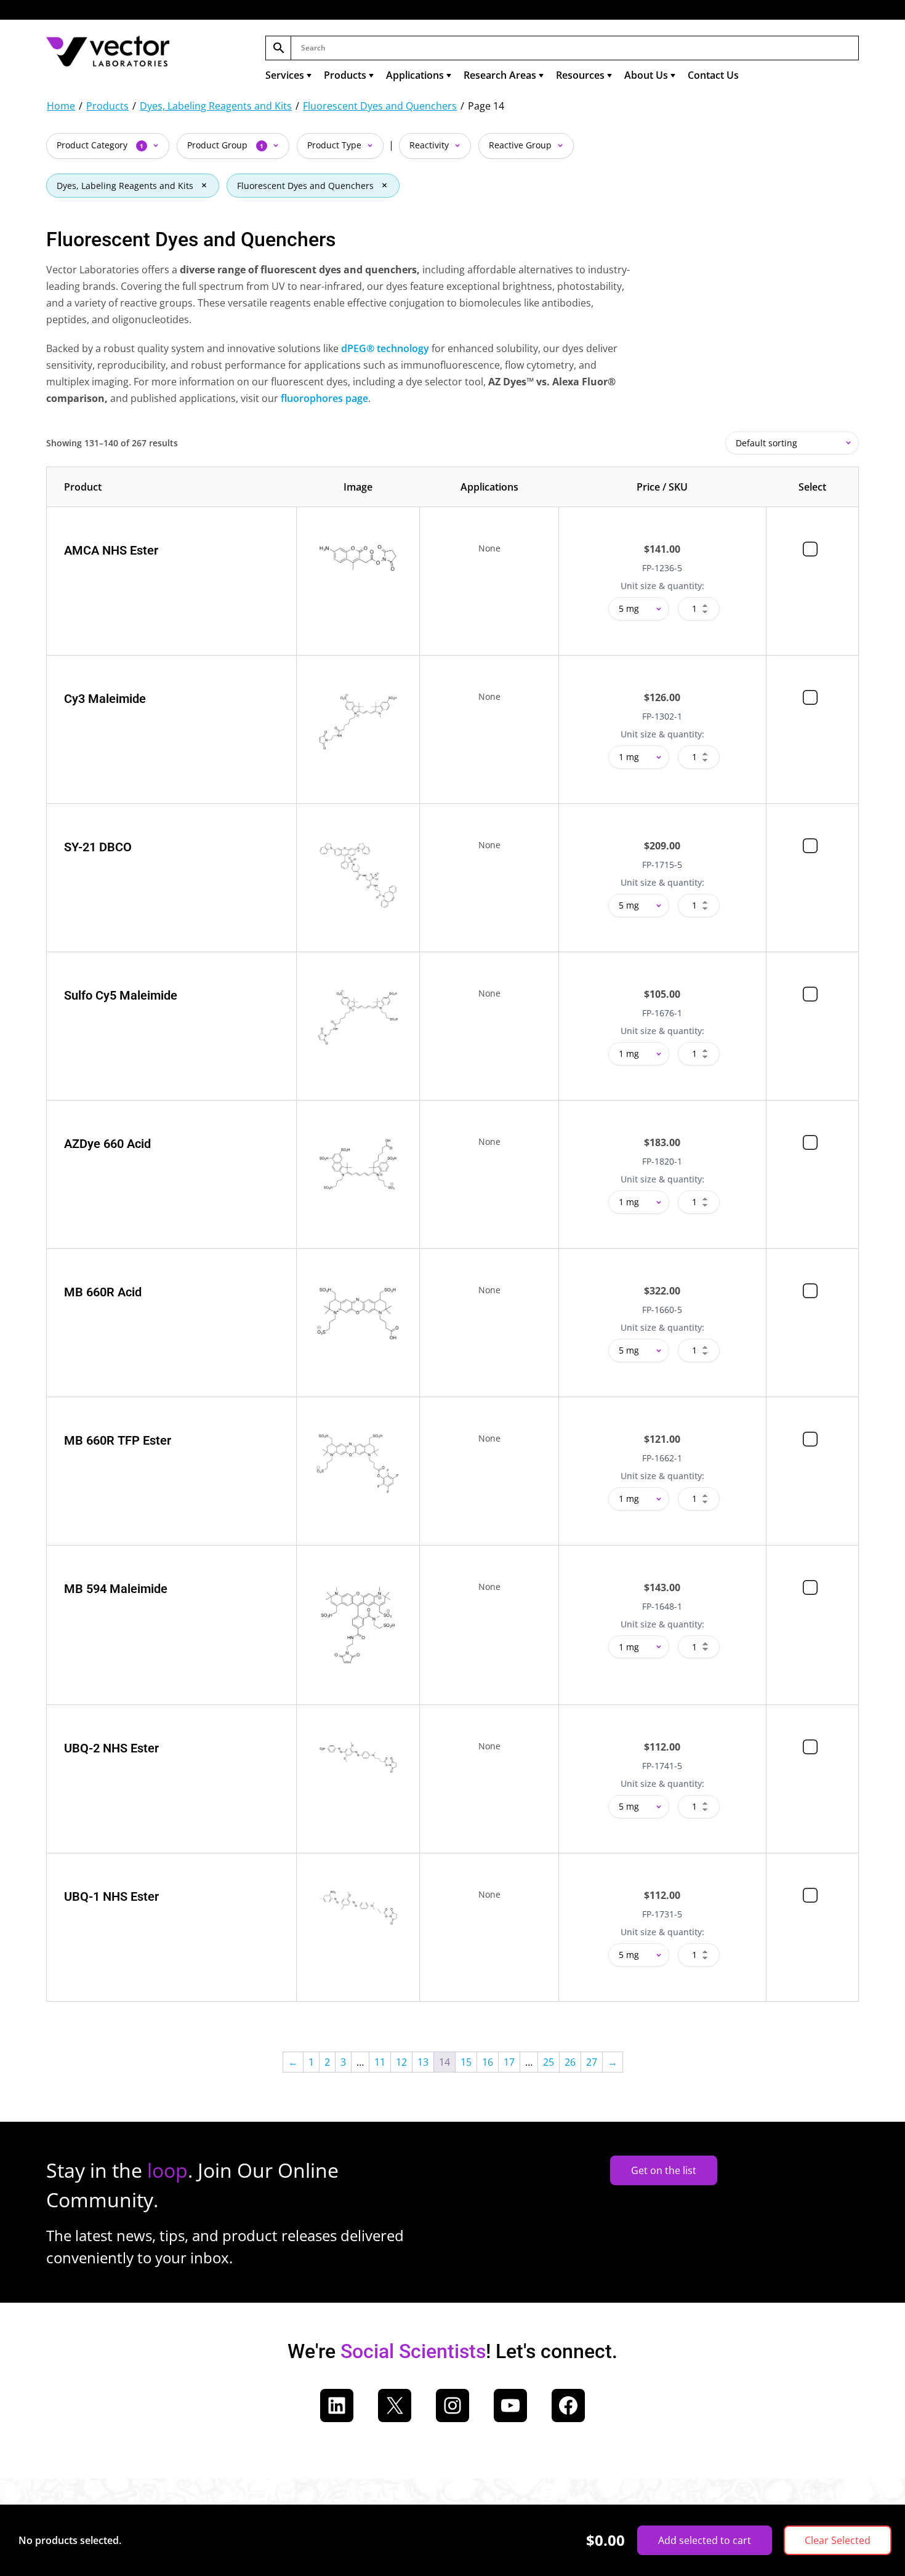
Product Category (100, 145)
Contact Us (713, 75)
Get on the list (664, 2170)
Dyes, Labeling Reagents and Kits (216, 106)
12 (401, 2062)
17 (509, 2062)
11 (380, 2062)
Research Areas (500, 75)
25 (549, 2062)
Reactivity (430, 145)
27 (592, 2062)
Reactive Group (521, 145)
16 (488, 2062)
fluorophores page (324, 398)
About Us (646, 75)
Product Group (225, 145)
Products (345, 75)
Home (61, 106)
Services (285, 75)
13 (423, 2062)
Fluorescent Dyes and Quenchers (380, 106)
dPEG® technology (385, 348)
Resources (580, 75)
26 (570, 2062)
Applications (415, 75)
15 (466, 2062)
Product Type (336, 145)
